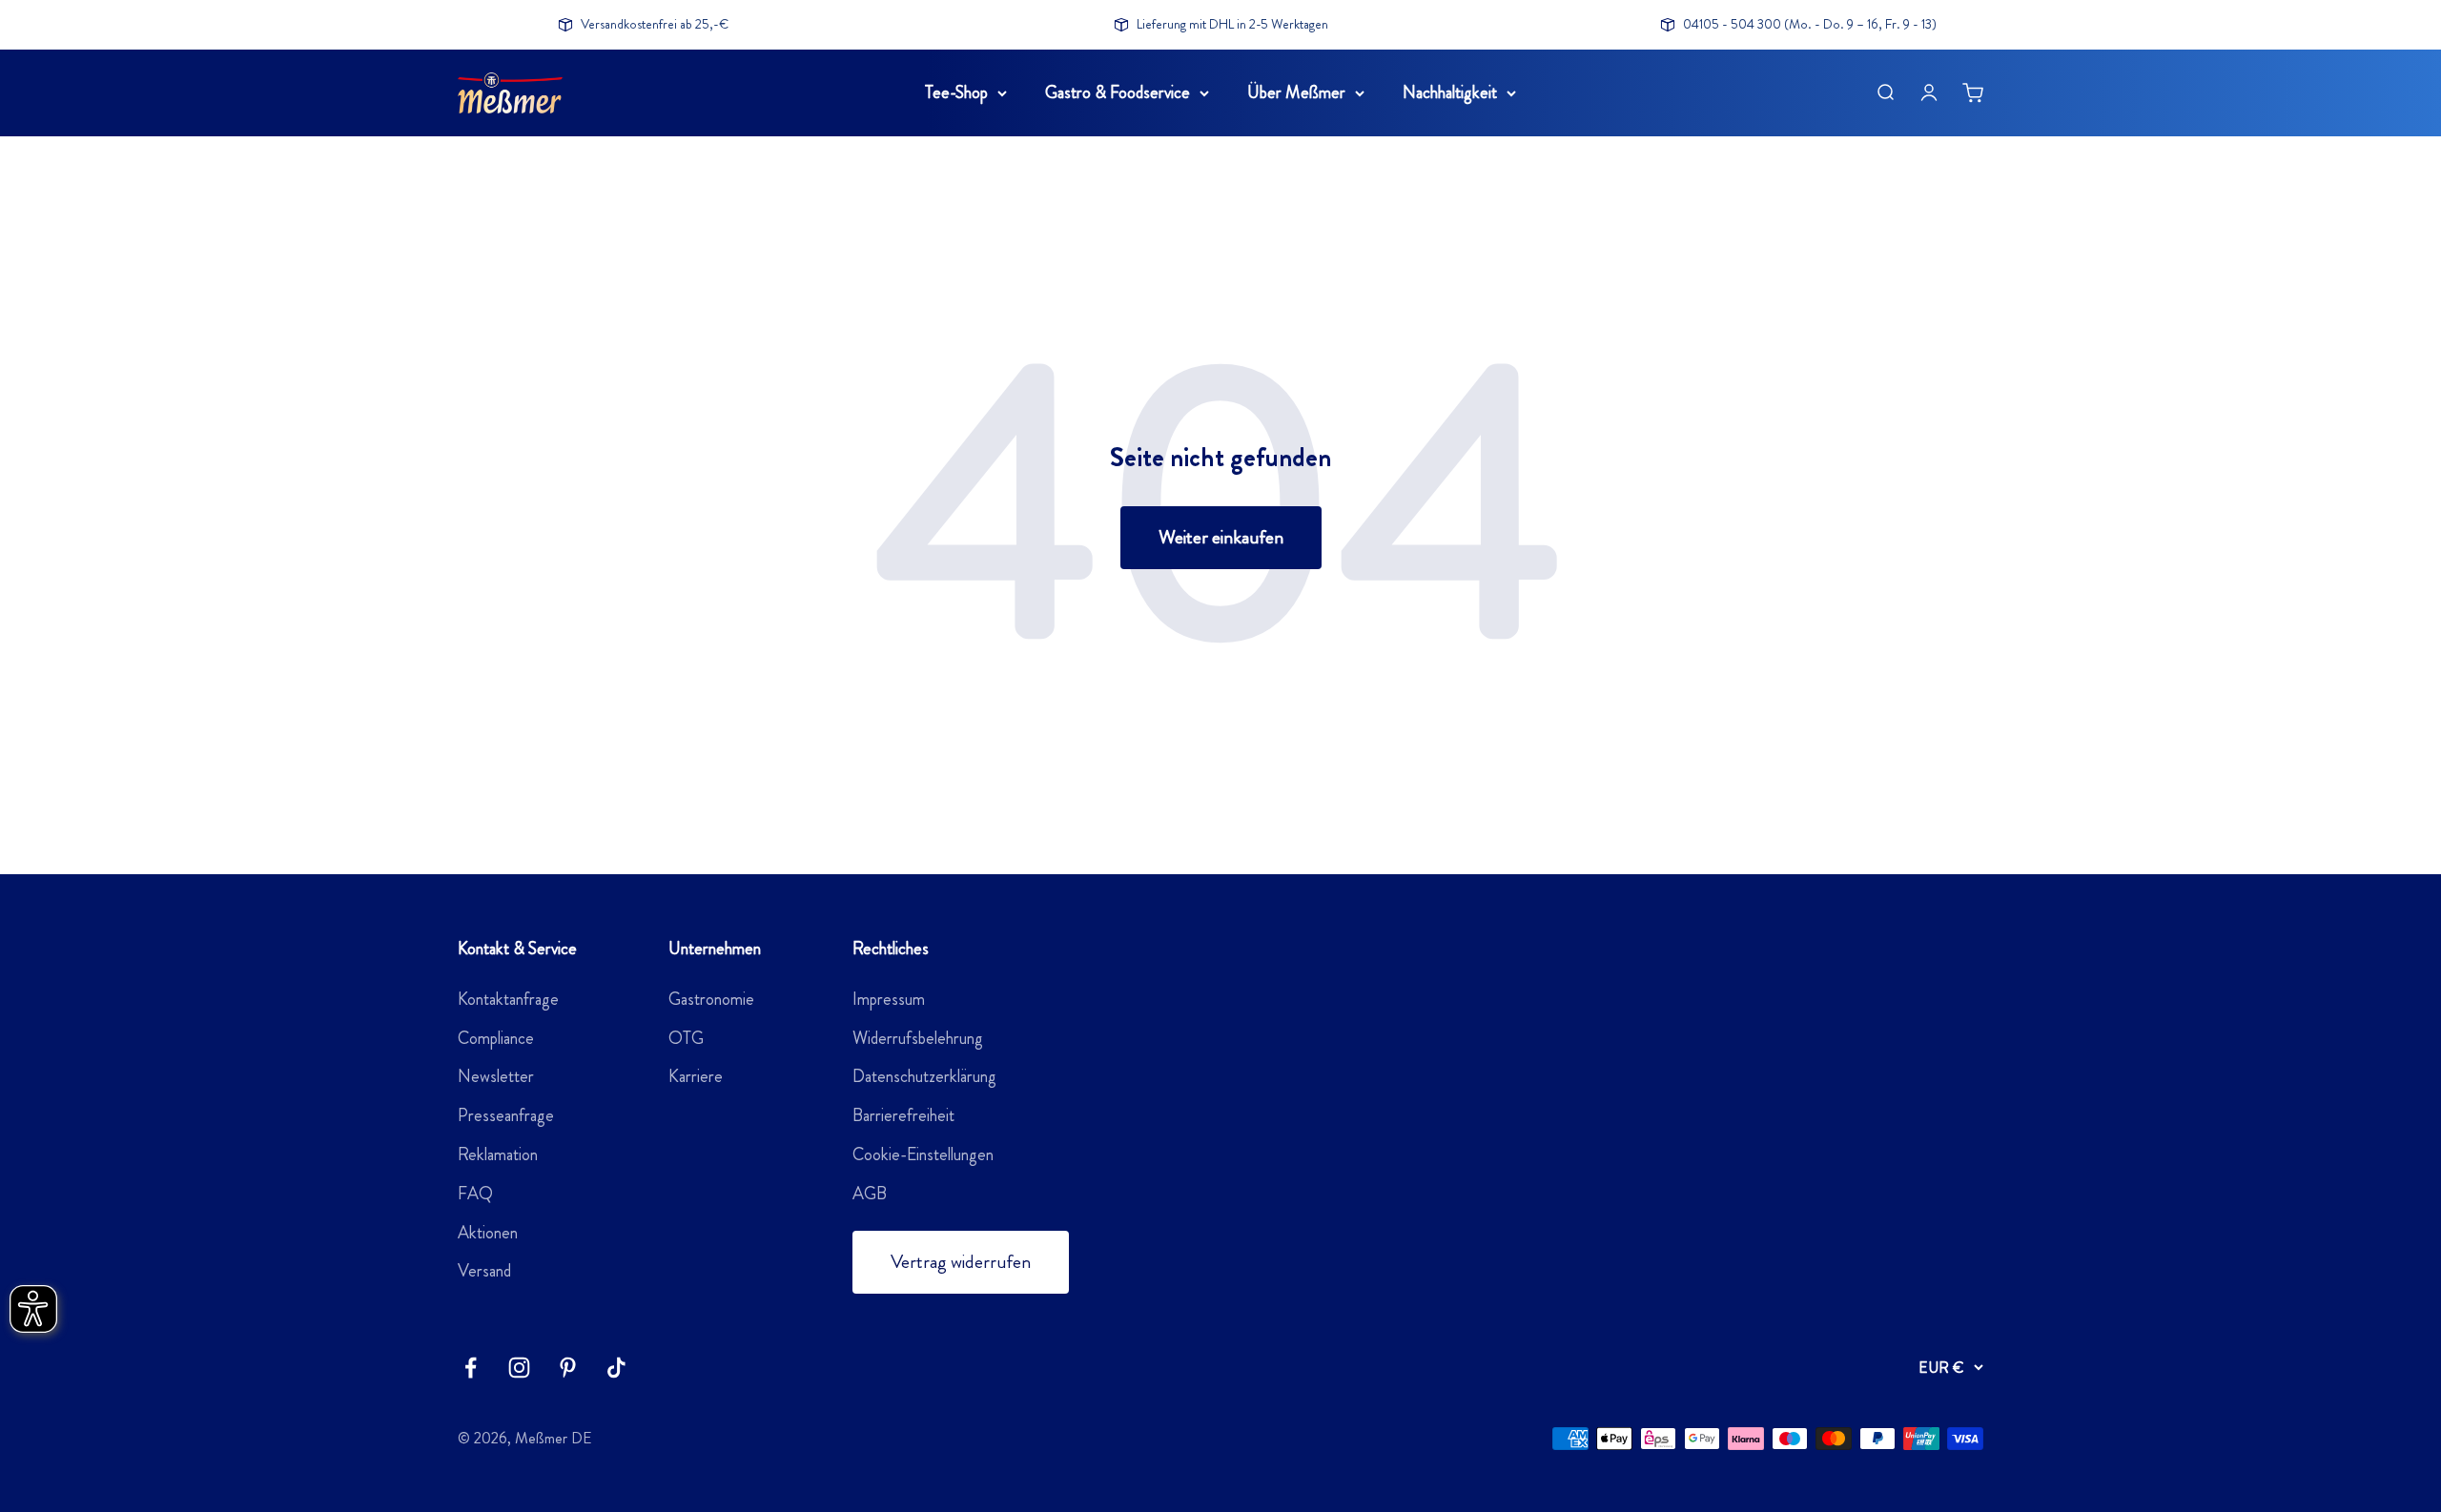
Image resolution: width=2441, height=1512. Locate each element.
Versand (484, 1271)
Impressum (889, 999)
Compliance (496, 1038)
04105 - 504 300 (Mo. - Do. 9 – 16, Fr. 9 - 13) (1810, 24)
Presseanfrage (506, 1115)
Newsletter (496, 1076)
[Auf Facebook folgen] (471, 1368)
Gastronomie (711, 999)
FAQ (475, 1194)
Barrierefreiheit (903, 1115)
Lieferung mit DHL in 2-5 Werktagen (1232, 24)
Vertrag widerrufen (961, 1262)
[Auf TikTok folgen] (616, 1368)
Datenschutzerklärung (924, 1076)
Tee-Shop (956, 92)
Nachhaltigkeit (1450, 92)
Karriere (696, 1076)
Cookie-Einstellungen (923, 1154)
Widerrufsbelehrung (918, 1038)
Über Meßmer (1296, 92)
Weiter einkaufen (1221, 537)
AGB (870, 1194)
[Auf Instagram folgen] (519, 1368)
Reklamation (498, 1154)
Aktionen (488, 1233)
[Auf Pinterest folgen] (568, 1368)
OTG (686, 1038)
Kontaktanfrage (508, 999)
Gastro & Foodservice (1118, 92)
